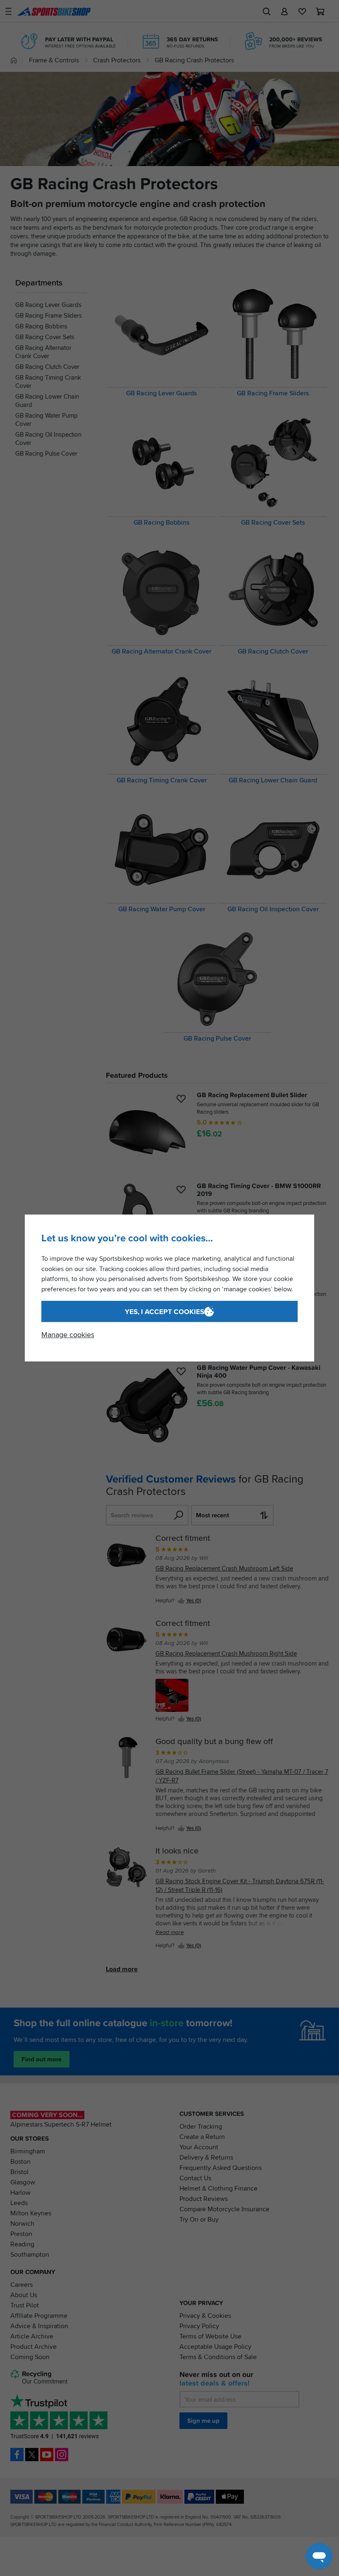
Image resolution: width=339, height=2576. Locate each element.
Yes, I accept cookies (165, 1312)
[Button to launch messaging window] (319, 2556)
